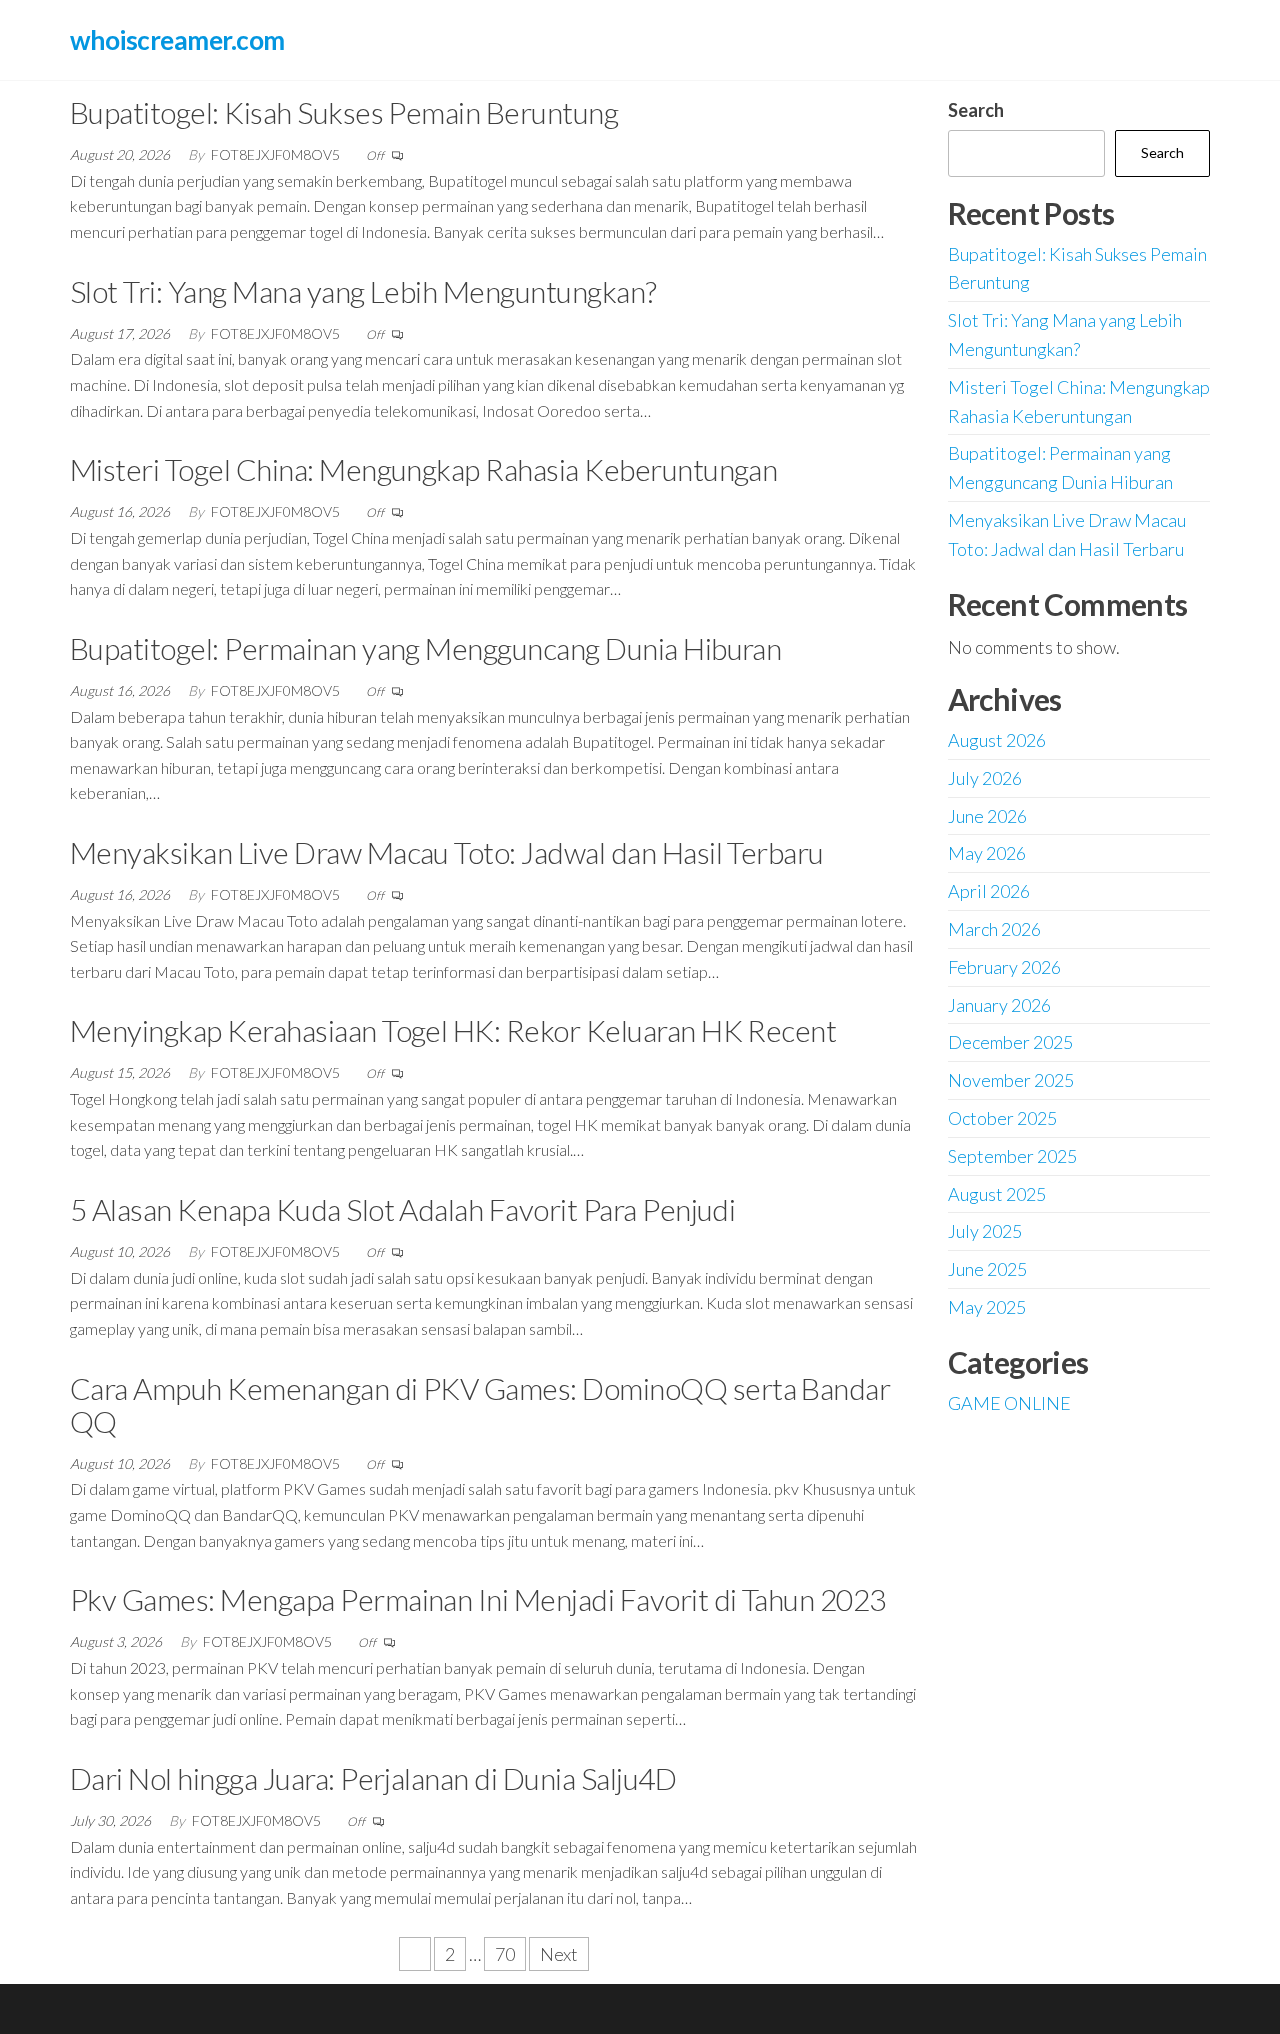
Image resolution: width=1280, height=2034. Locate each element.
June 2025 (987, 1269)
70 (505, 1954)
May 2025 (987, 1307)
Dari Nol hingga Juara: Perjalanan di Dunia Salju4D (373, 1778)
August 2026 (997, 740)
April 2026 (989, 891)
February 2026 (1004, 967)
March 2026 (994, 929)
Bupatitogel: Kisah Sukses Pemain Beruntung (344, 112)
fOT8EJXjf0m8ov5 (277, 154)
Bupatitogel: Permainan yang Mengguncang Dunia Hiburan (425, 648)
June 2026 (987, 816)
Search (976, 110)
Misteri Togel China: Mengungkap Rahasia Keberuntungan (423, 469)
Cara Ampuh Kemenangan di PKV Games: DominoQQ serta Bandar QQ (480, 1404)
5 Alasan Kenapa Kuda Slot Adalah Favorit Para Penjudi (402, 1209)
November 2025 (1011, 1080)
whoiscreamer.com (177, 40)
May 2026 (987, 853)
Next (559, 1954)
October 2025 (1002, 1118)
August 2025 (997, 1194)
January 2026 (999, 1005)
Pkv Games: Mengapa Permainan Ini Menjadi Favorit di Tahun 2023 (478, 1599)
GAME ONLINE (1009, 1403)
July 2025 (985, 1231)
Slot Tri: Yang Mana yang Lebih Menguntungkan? (363, 291)
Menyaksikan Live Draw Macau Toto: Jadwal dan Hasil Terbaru (447, 852)
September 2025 (1012, 1156)
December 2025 (1010, 1042)
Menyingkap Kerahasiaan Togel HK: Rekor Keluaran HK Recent (453, 1030)
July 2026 (985, 778)
